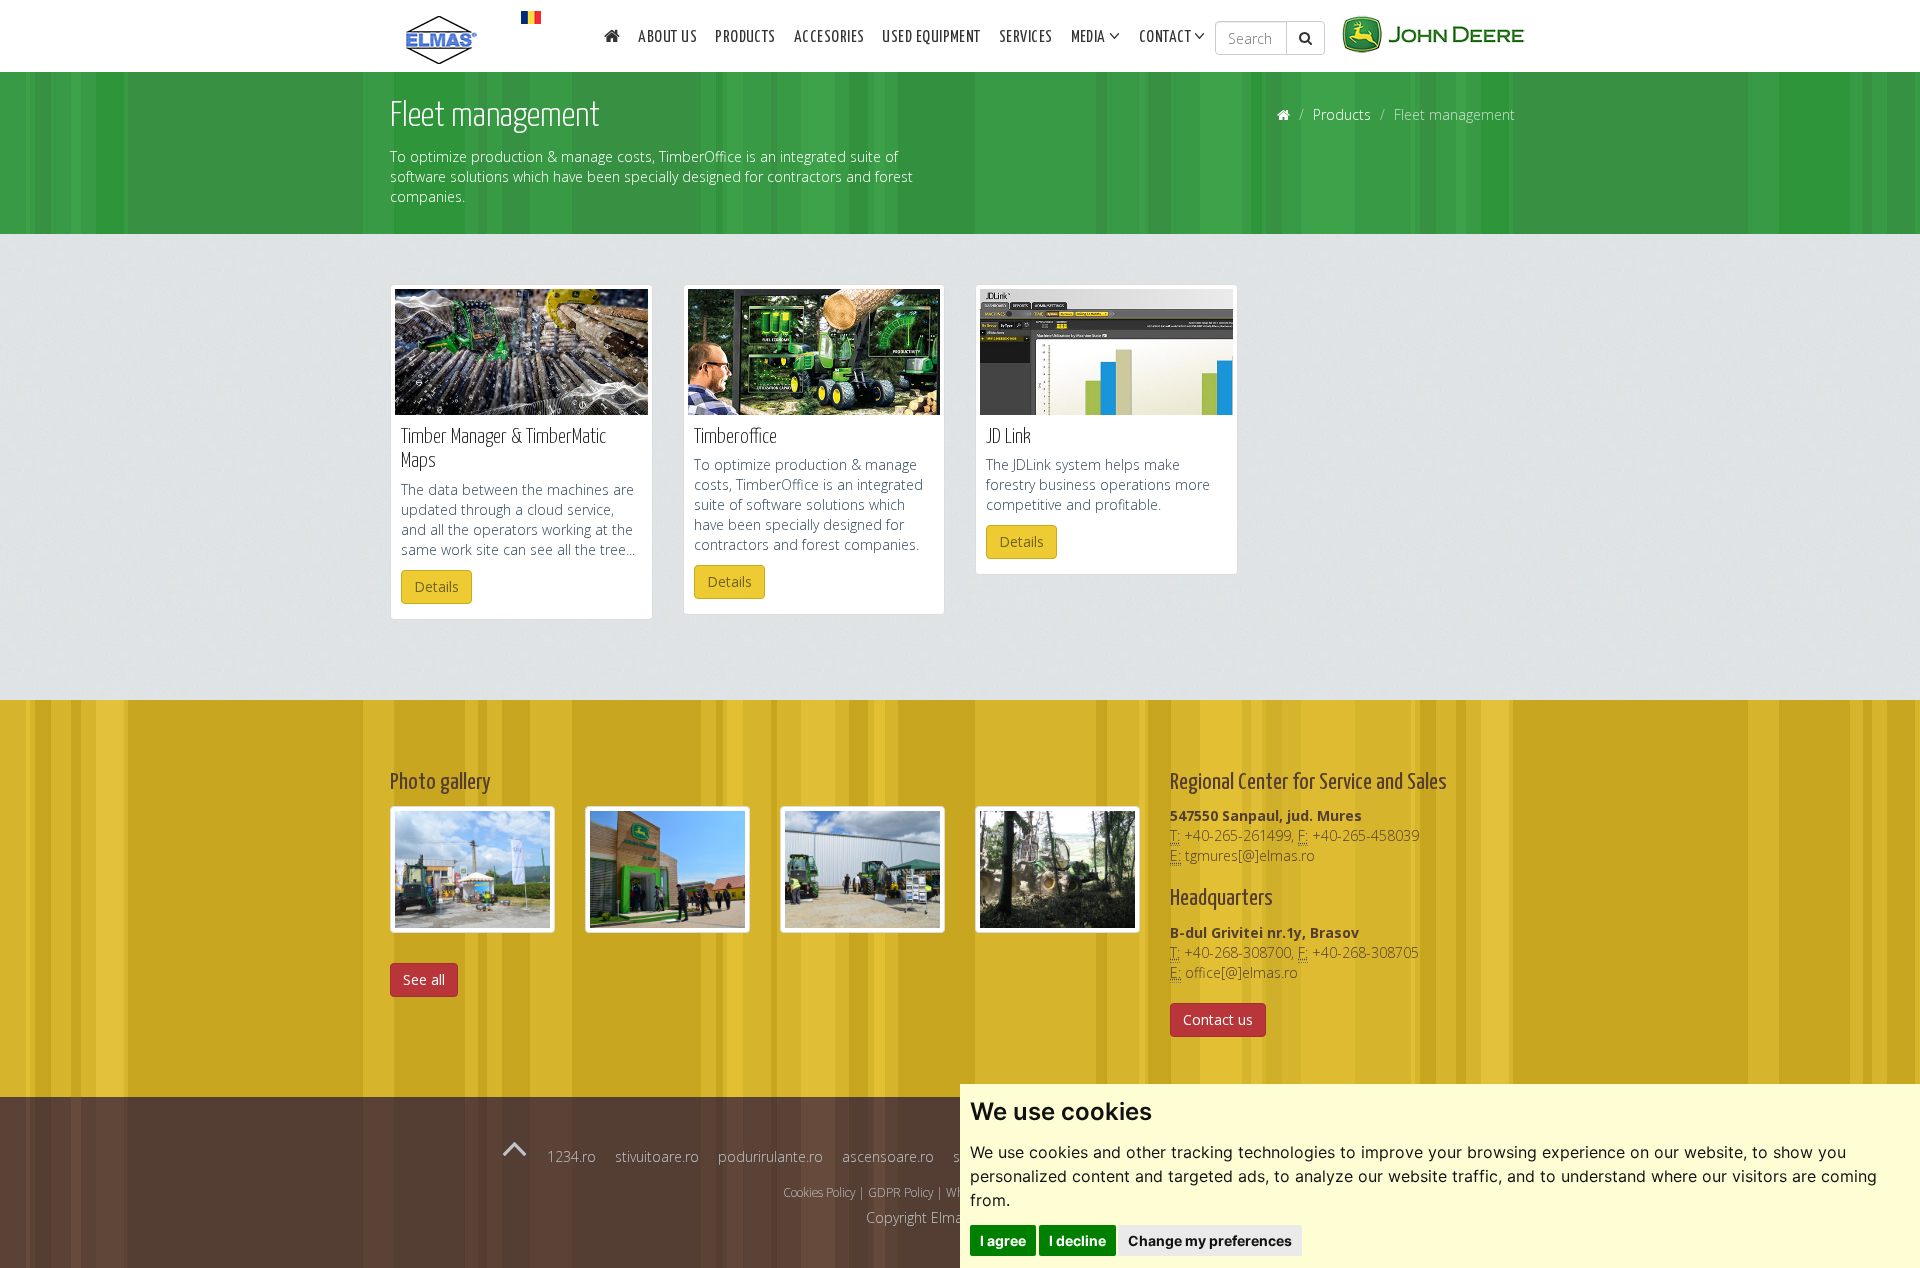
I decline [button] (1077, 1240)
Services (1026, 37)
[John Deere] (1433, 32)
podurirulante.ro (770, 1156)
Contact (1167, 37)
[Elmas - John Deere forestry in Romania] (444, 25)
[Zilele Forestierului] (862, 869)
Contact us (1218, 1019)
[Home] (612, 38)
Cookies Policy (819, 1192)
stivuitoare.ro (657, 1156)
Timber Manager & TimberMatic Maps (503, 450)
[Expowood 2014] (472, 869)
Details (436, 586)
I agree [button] (1003, 1240)
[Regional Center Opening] (667, 869)
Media (1090, 37)
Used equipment (931, 37)
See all (424, 979)
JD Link (1008, 437)
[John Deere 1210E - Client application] (1057, 869)
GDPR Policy (900, 1192)
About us (667, 37)
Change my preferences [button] (1210, 1240)
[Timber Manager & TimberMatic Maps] (521, 352)
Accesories (829, 37)
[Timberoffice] (814, 352)
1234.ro (571, 1156)
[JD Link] (1106, 352)
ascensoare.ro (888, 1156)
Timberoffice (735, 437)
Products (745, 37)
